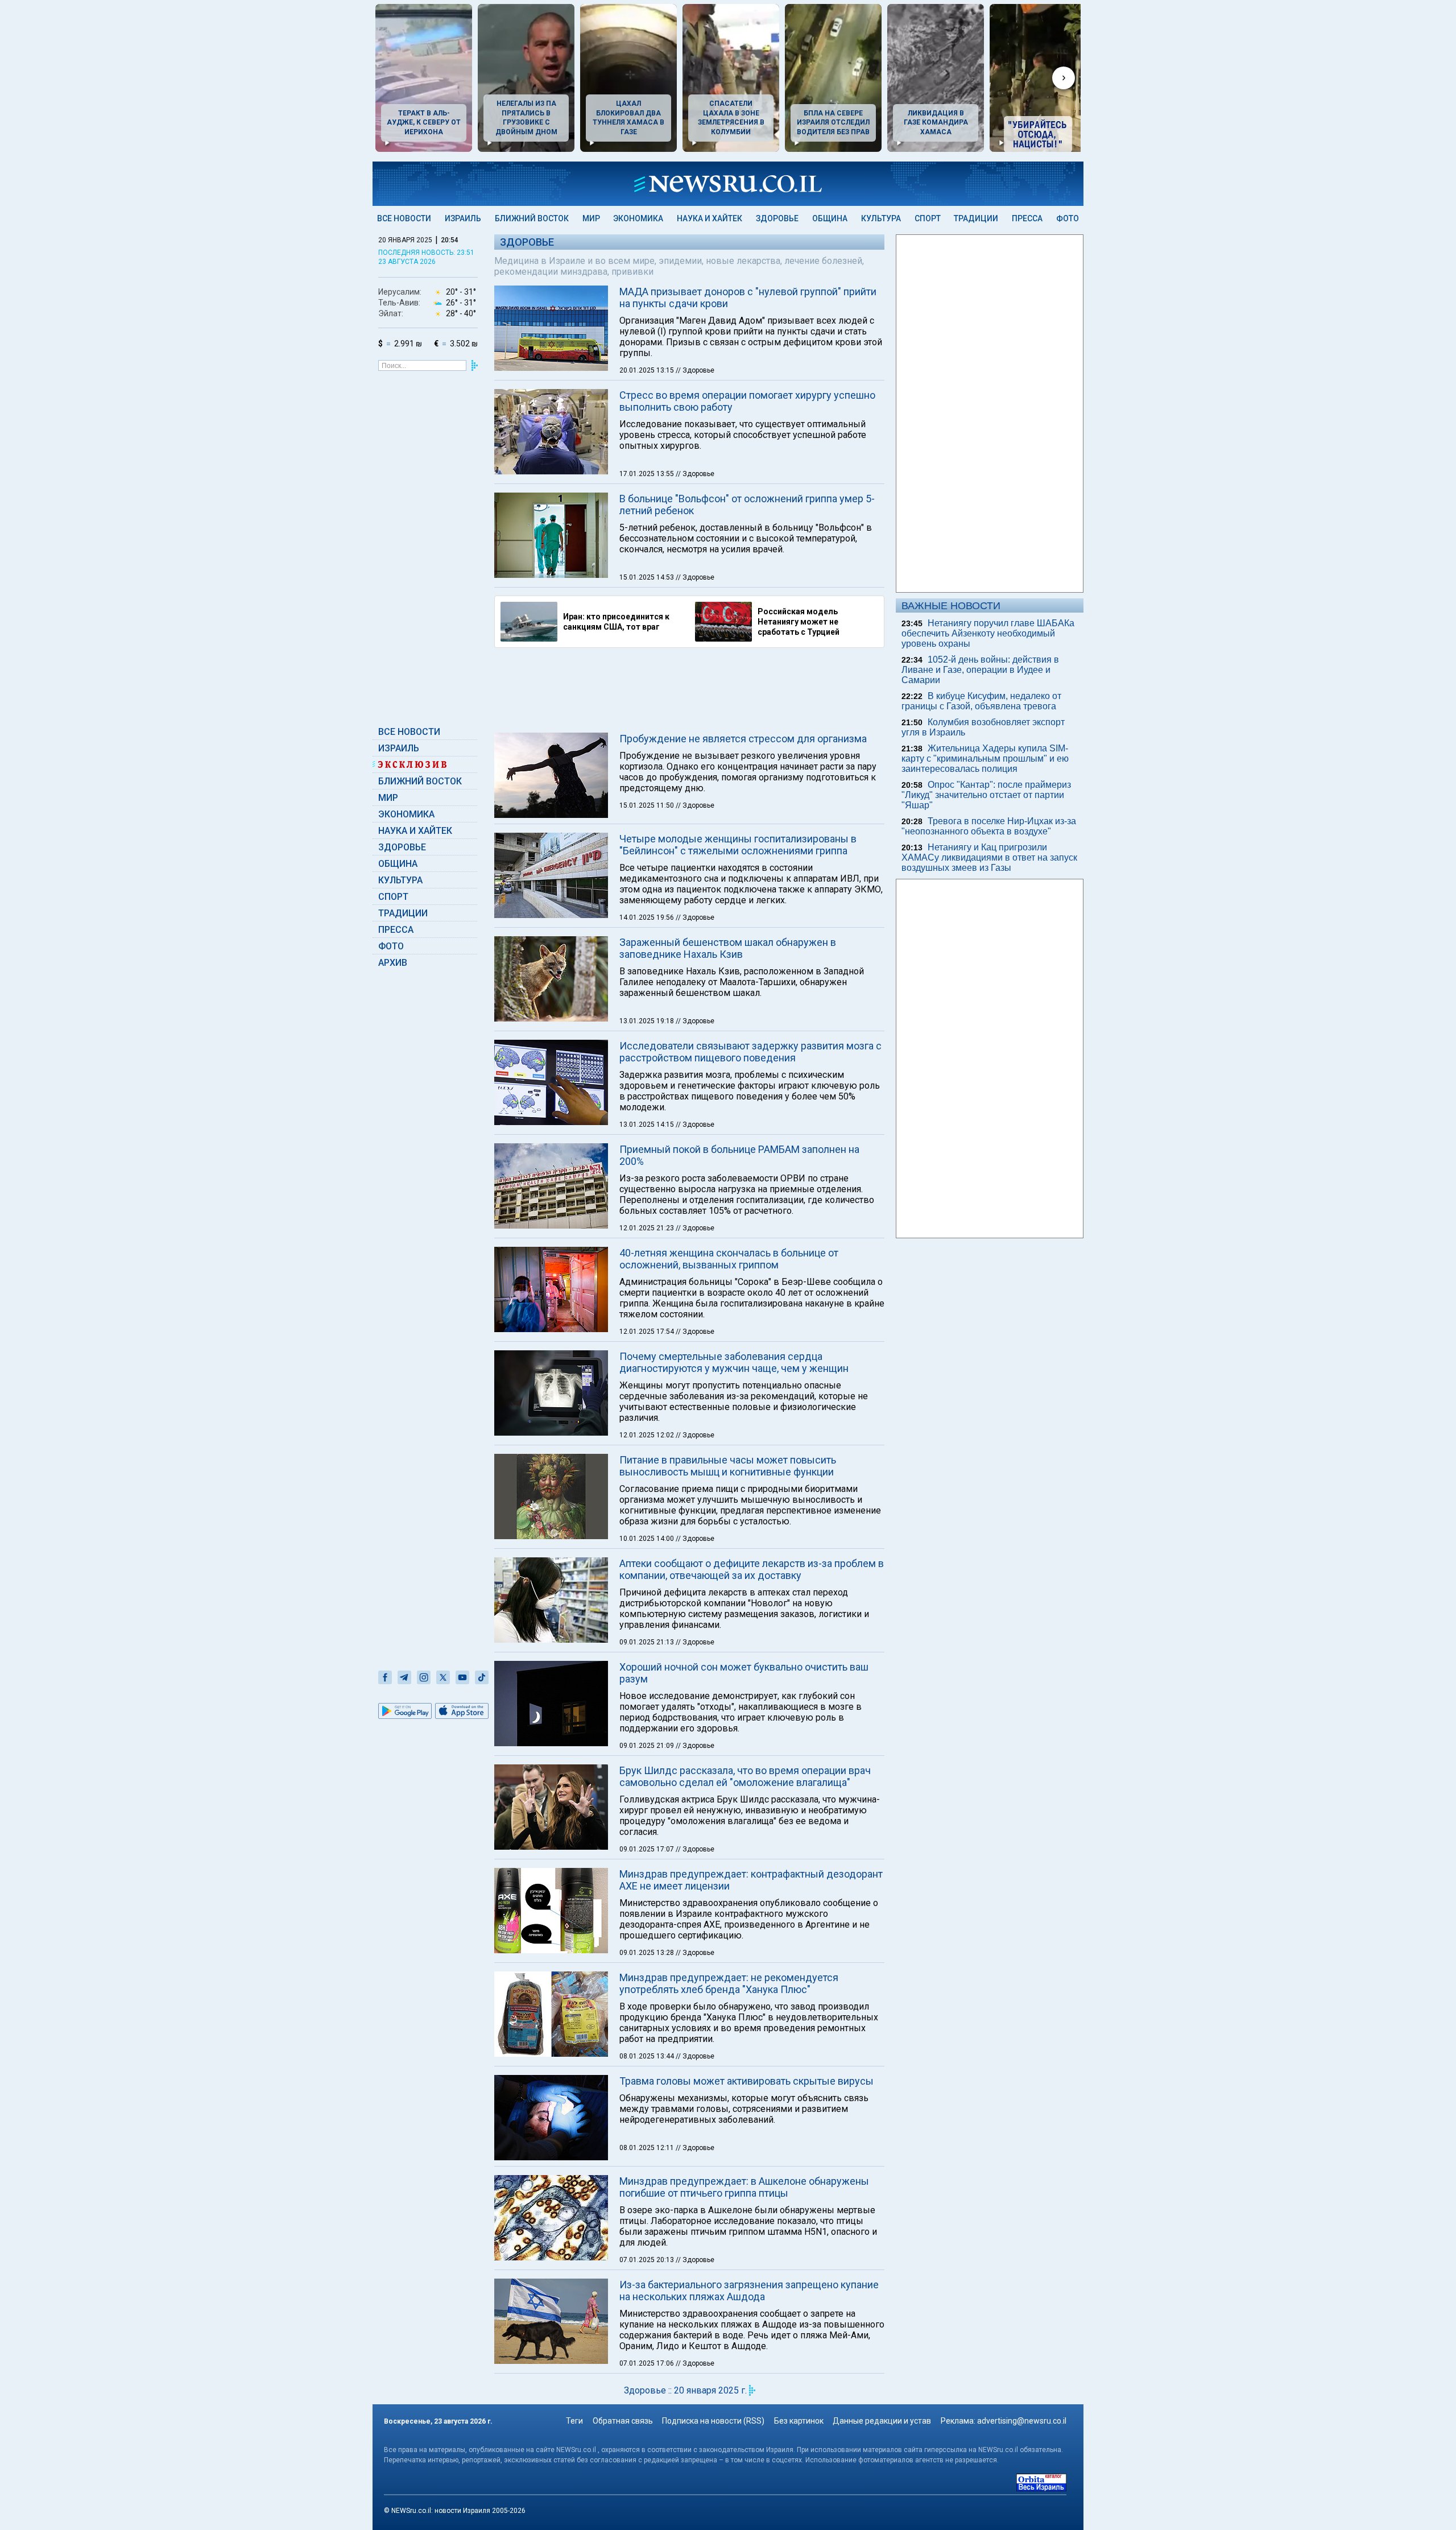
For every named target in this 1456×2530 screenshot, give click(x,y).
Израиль (463, 218)
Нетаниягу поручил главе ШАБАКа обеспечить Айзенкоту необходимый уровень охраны (988, 633)
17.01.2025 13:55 (648, 474)
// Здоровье (695, 370)
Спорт (928, 218)
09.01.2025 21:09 (648, 1746)
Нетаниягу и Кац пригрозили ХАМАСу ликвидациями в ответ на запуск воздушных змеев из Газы (989, 857)
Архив (393, 963)
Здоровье (777, 218)
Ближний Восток (532, 218)
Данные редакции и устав (882, 2421)
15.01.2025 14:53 (648, 577)
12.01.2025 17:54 (648, 1332)
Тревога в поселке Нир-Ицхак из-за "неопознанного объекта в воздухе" (989, 826)
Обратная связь (623, 2421)
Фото (1068, 218)
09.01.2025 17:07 (648, 1849)
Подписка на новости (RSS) (713, 2421)
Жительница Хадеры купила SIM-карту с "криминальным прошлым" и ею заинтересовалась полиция (985, 758)
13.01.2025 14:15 (648, 1125)
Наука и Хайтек (710, 218)
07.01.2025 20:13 (648, 2260)
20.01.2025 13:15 (648, 370)
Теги (574, 2421)
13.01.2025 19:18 (648, 1021)
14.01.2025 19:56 (648, 917)
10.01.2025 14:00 (648, 1539)
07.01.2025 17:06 (648, 2363)
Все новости (404, 218)
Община (830, 218)
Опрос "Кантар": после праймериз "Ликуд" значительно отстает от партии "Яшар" (986, 795)
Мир (591, 218)
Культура (881, 218)
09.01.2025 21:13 (648, 1642)
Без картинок (799, 2421)
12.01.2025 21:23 (648, 1228)
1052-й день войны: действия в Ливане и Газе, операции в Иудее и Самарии (980, 670)
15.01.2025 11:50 (648, 805)
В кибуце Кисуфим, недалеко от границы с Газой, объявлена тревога (981, 701)
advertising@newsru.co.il (1022, 2421)
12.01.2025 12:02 (648, 1435)
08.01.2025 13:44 (648, 2056)
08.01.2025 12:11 (648, 2148)
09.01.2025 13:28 (648, 1953)
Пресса (1027, 218)
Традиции (976, 218)
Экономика (638, 218)
